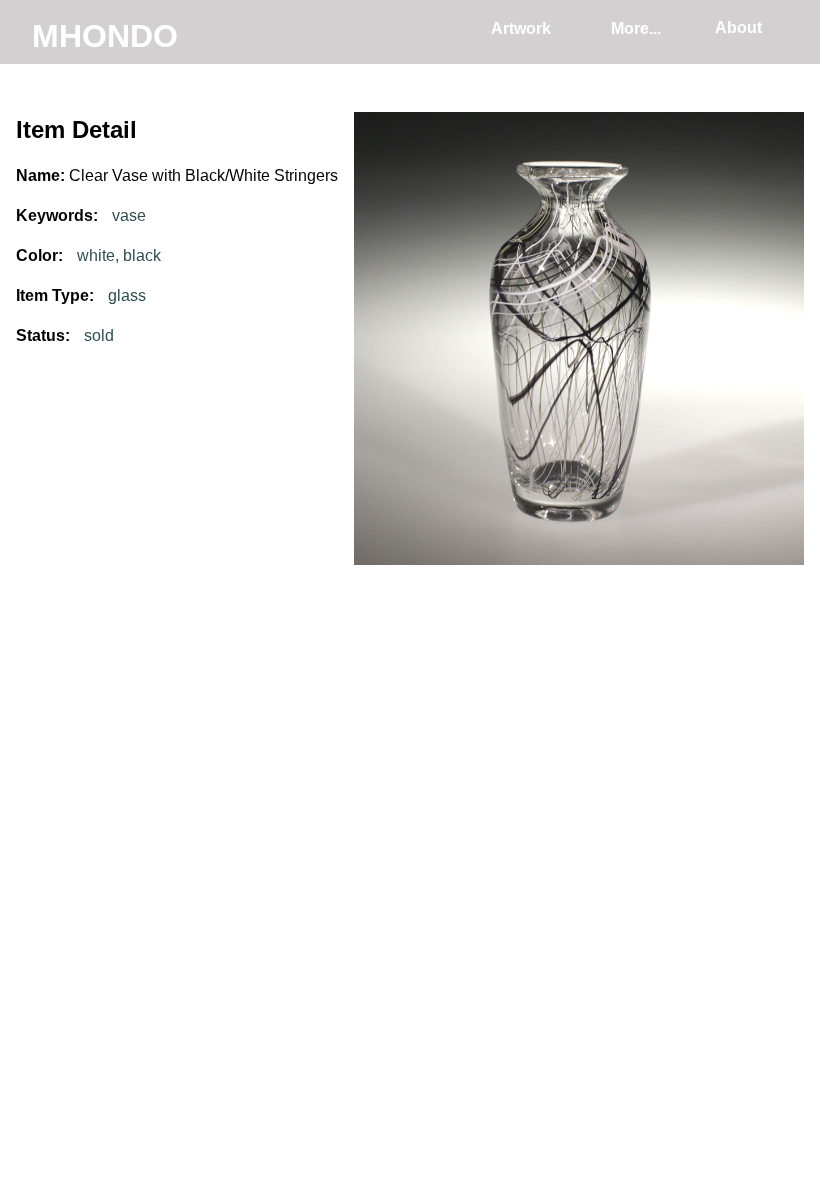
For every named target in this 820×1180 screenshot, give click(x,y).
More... (636, 28)
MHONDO (105, 36)
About (738, 27)
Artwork (521, 28)
